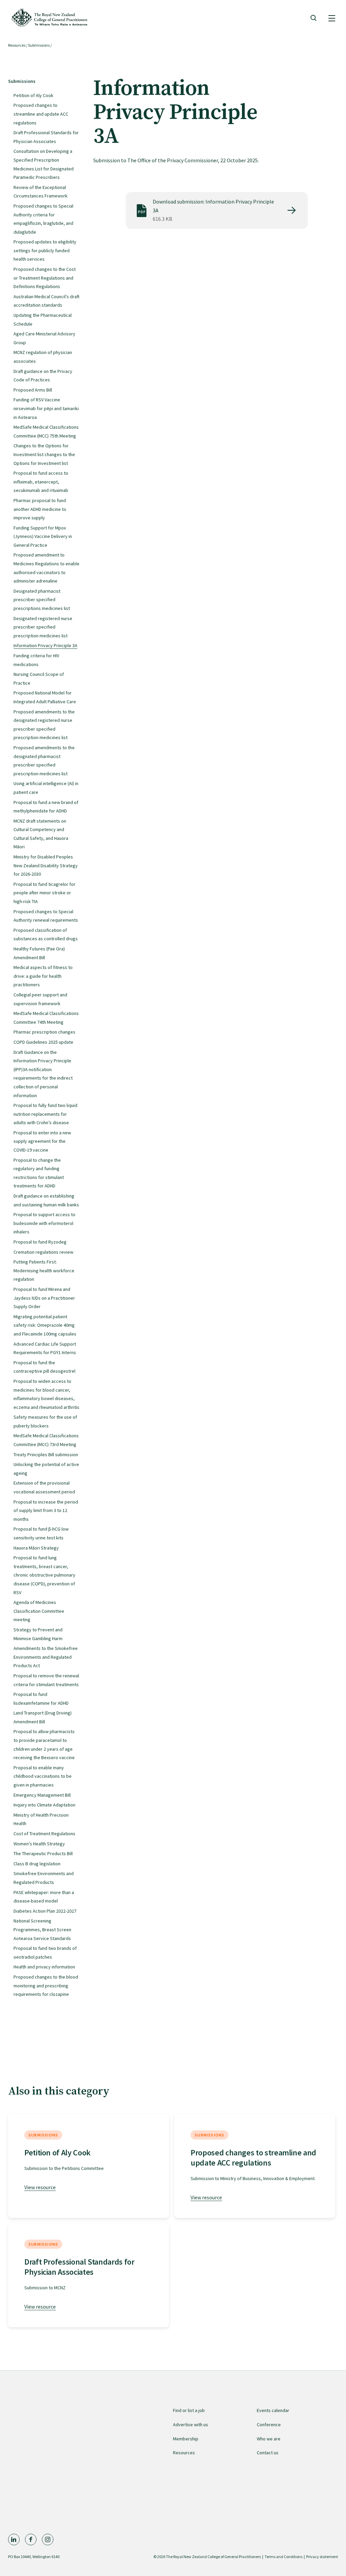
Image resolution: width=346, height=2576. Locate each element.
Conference (269, 2425)
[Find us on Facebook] (31, 2539)
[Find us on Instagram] (48, 2539)
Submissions (39, 45)
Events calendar (273, 2410)
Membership (186, 2439)
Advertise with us (191, 2425)
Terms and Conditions (283, 2557)
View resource (40, 2187)
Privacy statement (322, 2557)
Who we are (269, 2439)
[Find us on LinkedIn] (14, 2539)
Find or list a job (189, 2410)
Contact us (268, 2453)
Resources (17, 45)
